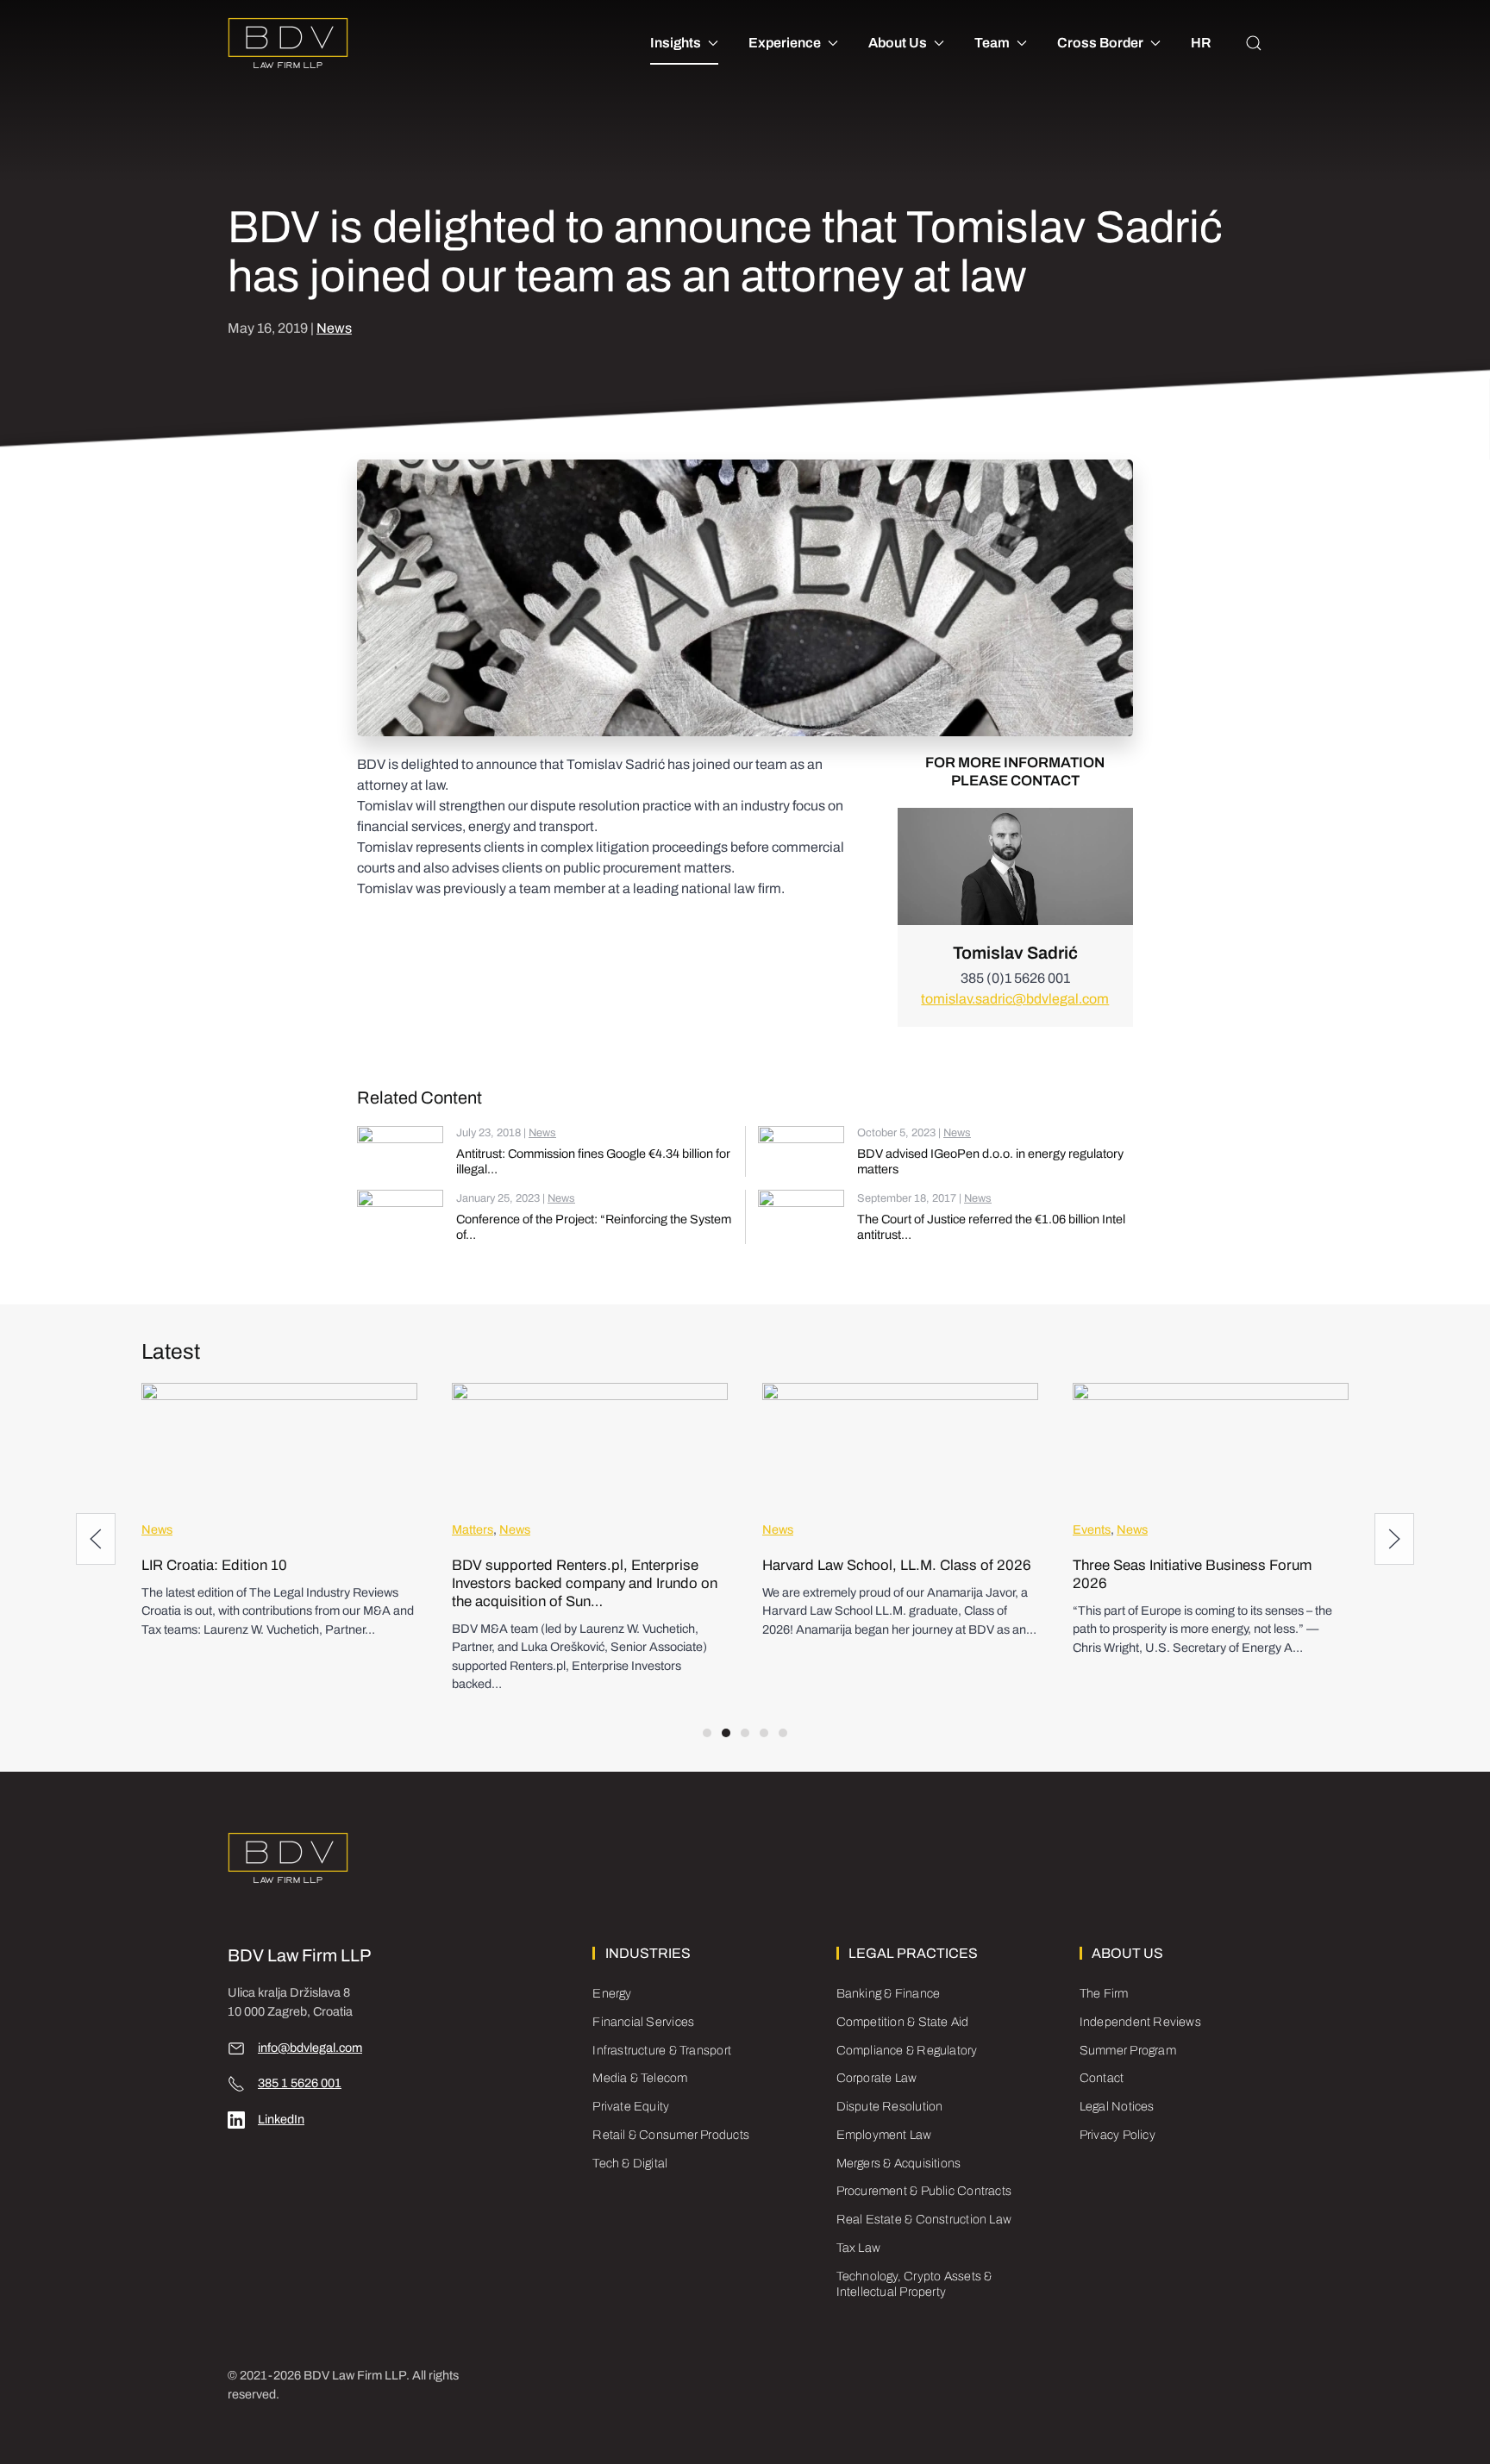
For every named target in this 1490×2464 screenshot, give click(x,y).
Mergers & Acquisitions (899, 2163)
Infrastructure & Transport (662, 2050)
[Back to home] (288, 43)
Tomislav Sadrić (1015, 953)
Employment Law (884, 2135)
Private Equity (631, 2106)
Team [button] (992, 43)
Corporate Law (877, 2078)
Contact (1102, 2078)
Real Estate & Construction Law (924, 2219)
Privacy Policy (1117, 2135)
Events (1092, 1529)
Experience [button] (785, 43)
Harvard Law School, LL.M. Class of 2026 (897, 1565)
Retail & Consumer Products (671, 2135)
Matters (473, 1529)
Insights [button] (676, 43)
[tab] (707, 1733)
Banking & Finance (889, 1993)
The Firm (1104, 1993)
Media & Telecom (640, 2078)
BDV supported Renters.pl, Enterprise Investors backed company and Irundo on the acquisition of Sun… (585, 1583)
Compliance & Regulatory (907, 2050)
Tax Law (859, 2248)
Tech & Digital (630, 2163)
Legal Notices (1117, 2106)
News (334, 328)
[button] (1254, 43)
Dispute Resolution (890, 2106)
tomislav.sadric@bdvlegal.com (1015, 999)
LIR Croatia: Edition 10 (214, 1565)
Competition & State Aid (903, 2022)
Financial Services (643, 2022)
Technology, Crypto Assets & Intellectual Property (914, 2284)
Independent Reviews (1140, 2022)
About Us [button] (898, 43)
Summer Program (1128, 2050)
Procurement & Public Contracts (924, 2191)
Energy (612, 1993)
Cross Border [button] (1100, 43)
